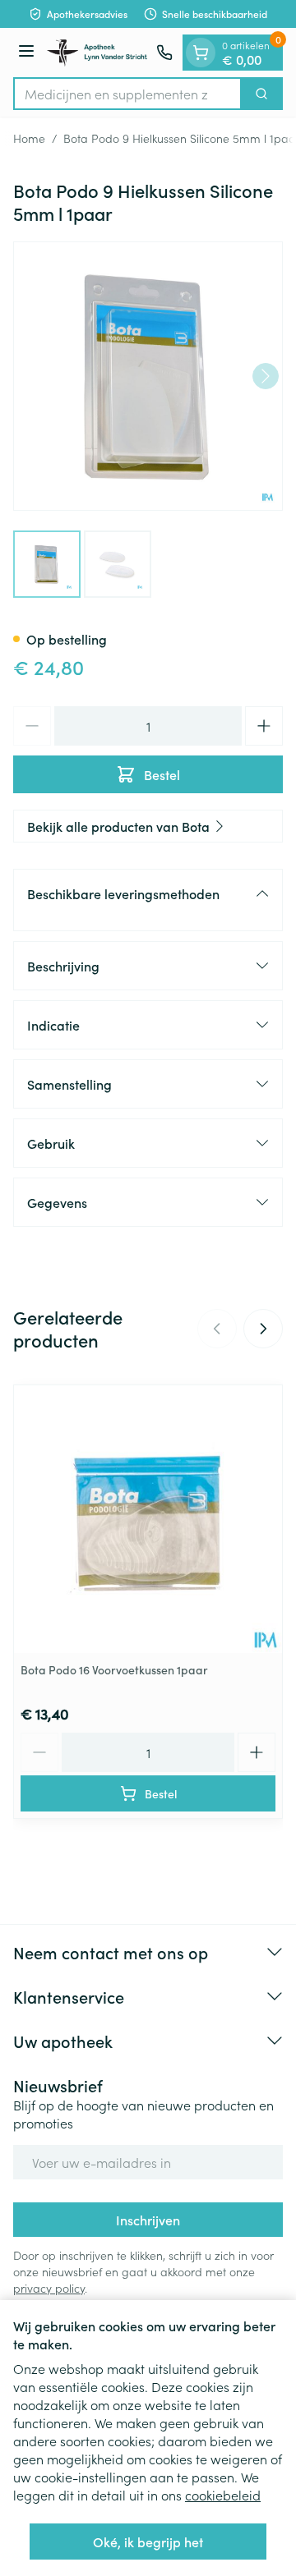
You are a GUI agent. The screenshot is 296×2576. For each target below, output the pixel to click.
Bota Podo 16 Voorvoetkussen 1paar (114, 1669)
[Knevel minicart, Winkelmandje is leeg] (201, 53)
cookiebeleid (223, 2495)
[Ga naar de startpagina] (98, 53)
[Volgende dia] (263, 1329)
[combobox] (127, 94)
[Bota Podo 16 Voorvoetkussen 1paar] (148, 1519)
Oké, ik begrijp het (148, 2542)
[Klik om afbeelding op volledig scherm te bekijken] (148, 376)
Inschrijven (148, 2220)
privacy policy (49, 2288)
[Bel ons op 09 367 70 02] (164, 53)
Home (29, 138)
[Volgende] (266, 376)
